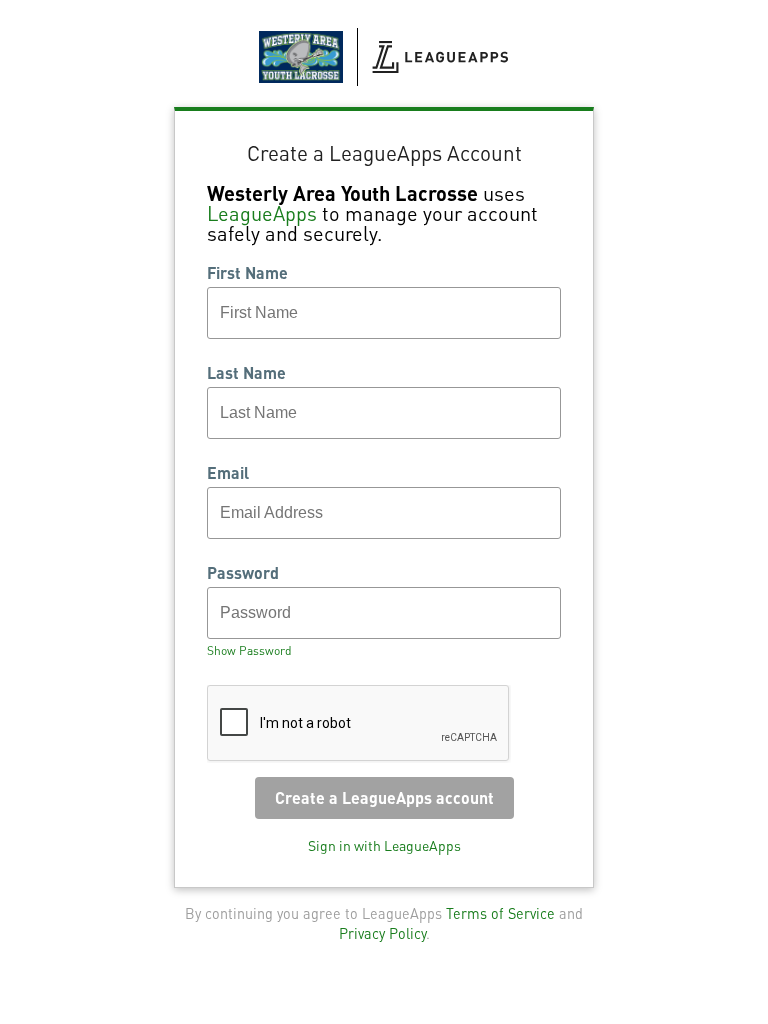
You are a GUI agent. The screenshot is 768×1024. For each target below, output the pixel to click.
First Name (247, 273)
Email (228, 473)
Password (243, 573)
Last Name (246, 373)
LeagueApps (262, 213)
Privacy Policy (382, 933)
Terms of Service (500, 913)
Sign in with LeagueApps (384, 845)
